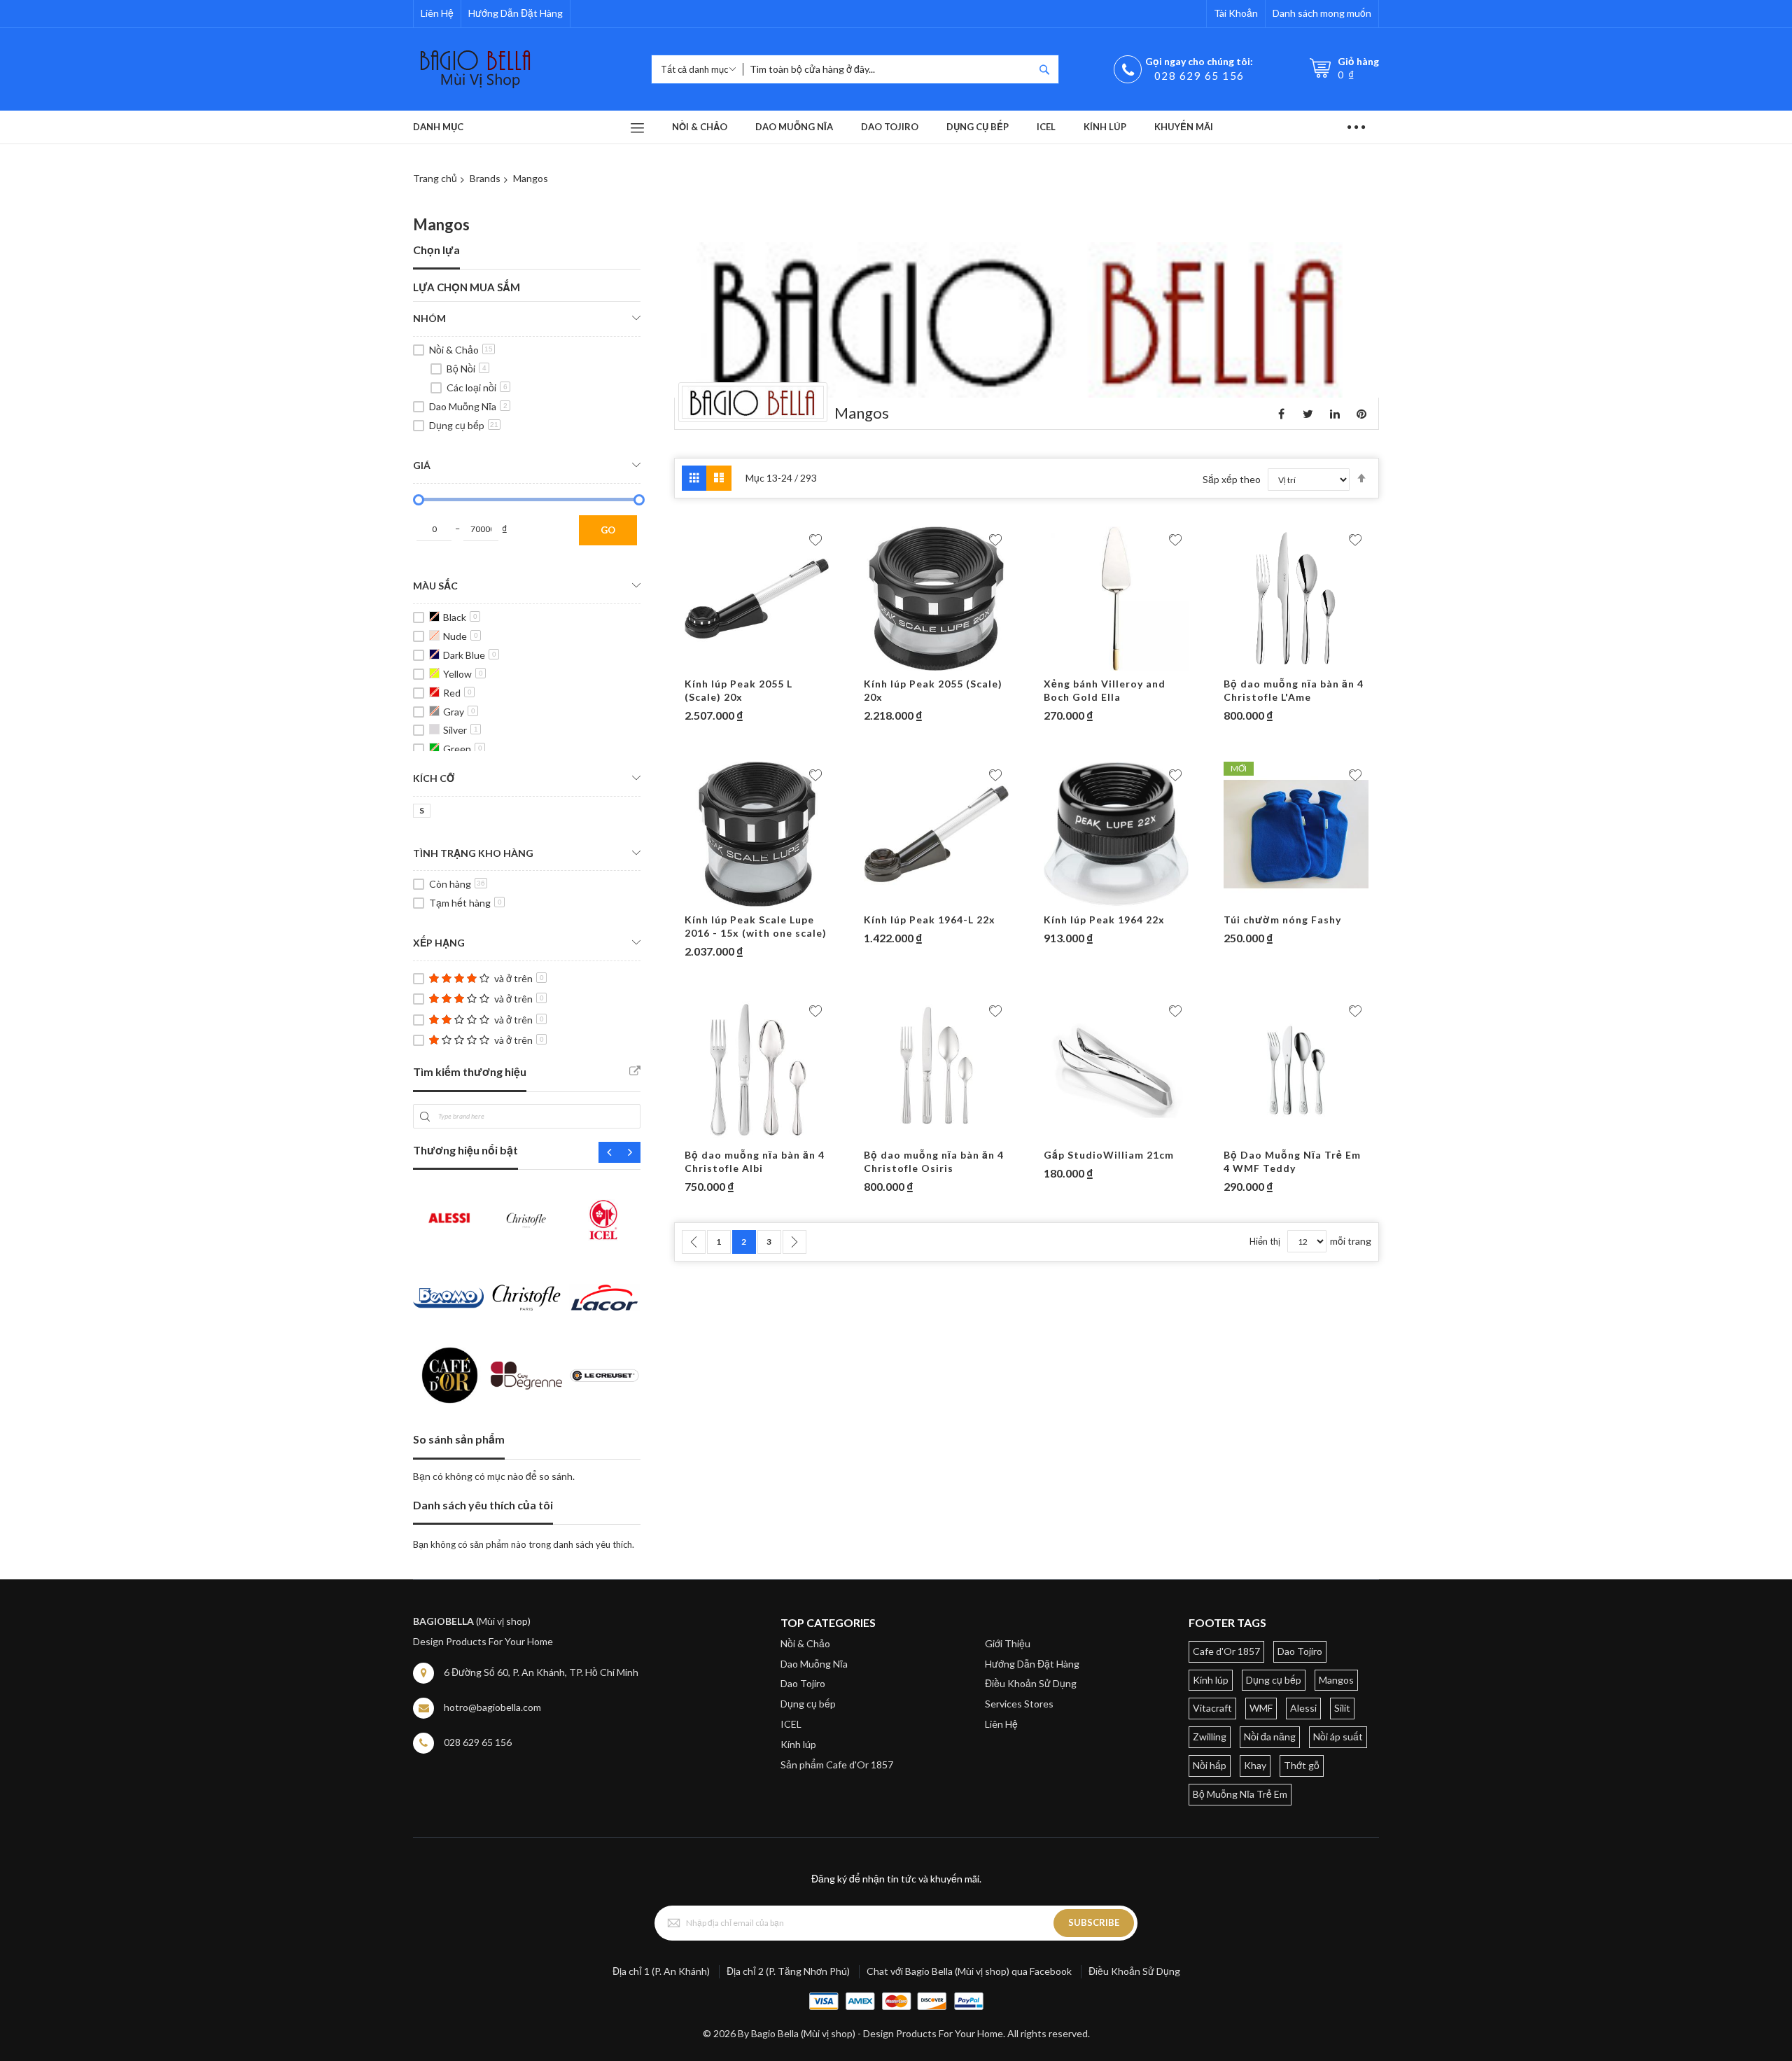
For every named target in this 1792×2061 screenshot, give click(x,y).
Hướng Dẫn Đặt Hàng (516, 13)
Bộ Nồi (467, 369)
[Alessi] (448, 1219)
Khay (1255, 1765)
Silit (1342, 1708)
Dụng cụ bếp (464, 425)
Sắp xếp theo (1232, 479)
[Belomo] (448, 1298)
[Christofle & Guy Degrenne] (526, 1298)
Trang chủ (435, 178)
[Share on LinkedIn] (1335, 414)
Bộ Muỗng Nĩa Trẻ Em (1240, 1794)
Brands (485, 178)
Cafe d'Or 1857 (1226, 1651)
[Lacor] (604, 1298)
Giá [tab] (422, 465)
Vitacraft (1212, 1708)
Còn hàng (457, 884)
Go (608, 530)
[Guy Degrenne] (526, 1375)
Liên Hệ (437, 13)
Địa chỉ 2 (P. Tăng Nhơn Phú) (788, 1971)
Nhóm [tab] (429, 318)
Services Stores (1019, 1704)
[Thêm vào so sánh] (785, 664)
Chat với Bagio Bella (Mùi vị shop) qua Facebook (969, 1971)
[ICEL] (604, 1219)
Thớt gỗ (1302, 1765)
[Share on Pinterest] (1361, 414)
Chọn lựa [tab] (436, 250)
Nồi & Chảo (461, 350)
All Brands (635, 1071)
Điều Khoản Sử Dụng (1031, 1683)
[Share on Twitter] (1308, 414)
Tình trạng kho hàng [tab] (473, 853)
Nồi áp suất (1338, 1737)
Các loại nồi (477, 387)
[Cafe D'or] (448, 1375)
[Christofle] (526, 1219)
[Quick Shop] (757, 664)
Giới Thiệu (1008, 1643)
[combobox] (888, 69)
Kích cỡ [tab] (434, 778)
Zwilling (1210, 1737)
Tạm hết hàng (465, 903)
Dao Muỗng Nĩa (468, 406)
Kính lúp (798, 1744)
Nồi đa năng (1270, 1737)
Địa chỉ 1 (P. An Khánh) (661, 1971)
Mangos (1336, 1680)
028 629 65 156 (1199, 76)
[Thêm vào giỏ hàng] (730, 664)
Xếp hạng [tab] (439, 943)
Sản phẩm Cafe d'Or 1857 (837, 1765)
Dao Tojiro (803, 1683)
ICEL (791, 1724)
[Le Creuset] (604, 1375)
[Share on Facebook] (1282, 414)
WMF (1261, 1708)
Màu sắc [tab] (435, 586)
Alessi (1303, 1708)
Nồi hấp (1210, 1765)
